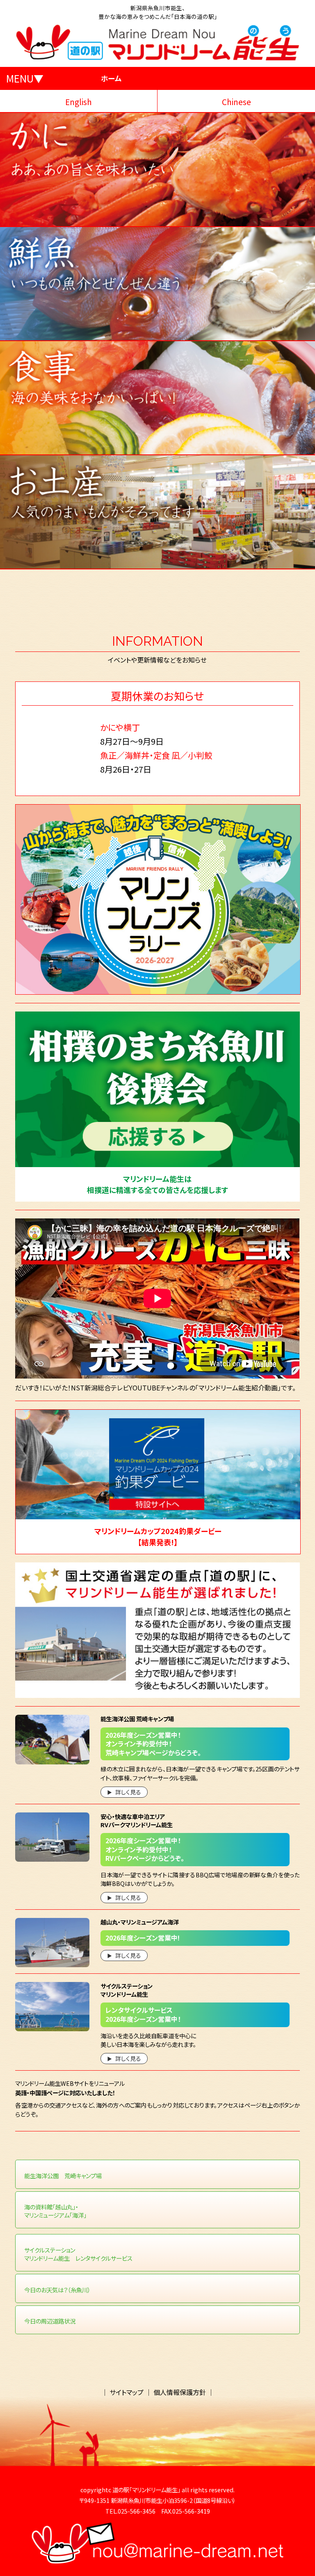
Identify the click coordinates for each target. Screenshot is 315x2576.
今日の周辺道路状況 (50, 2321)
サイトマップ (127, 2392)
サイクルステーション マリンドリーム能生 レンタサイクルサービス (78, 2254)
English (79, 102)
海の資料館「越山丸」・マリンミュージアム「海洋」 (55, 2211)
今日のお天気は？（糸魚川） (57, 2290)
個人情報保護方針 (180, 2392)
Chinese (236, 102)
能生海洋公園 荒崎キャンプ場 (63, 2176)
